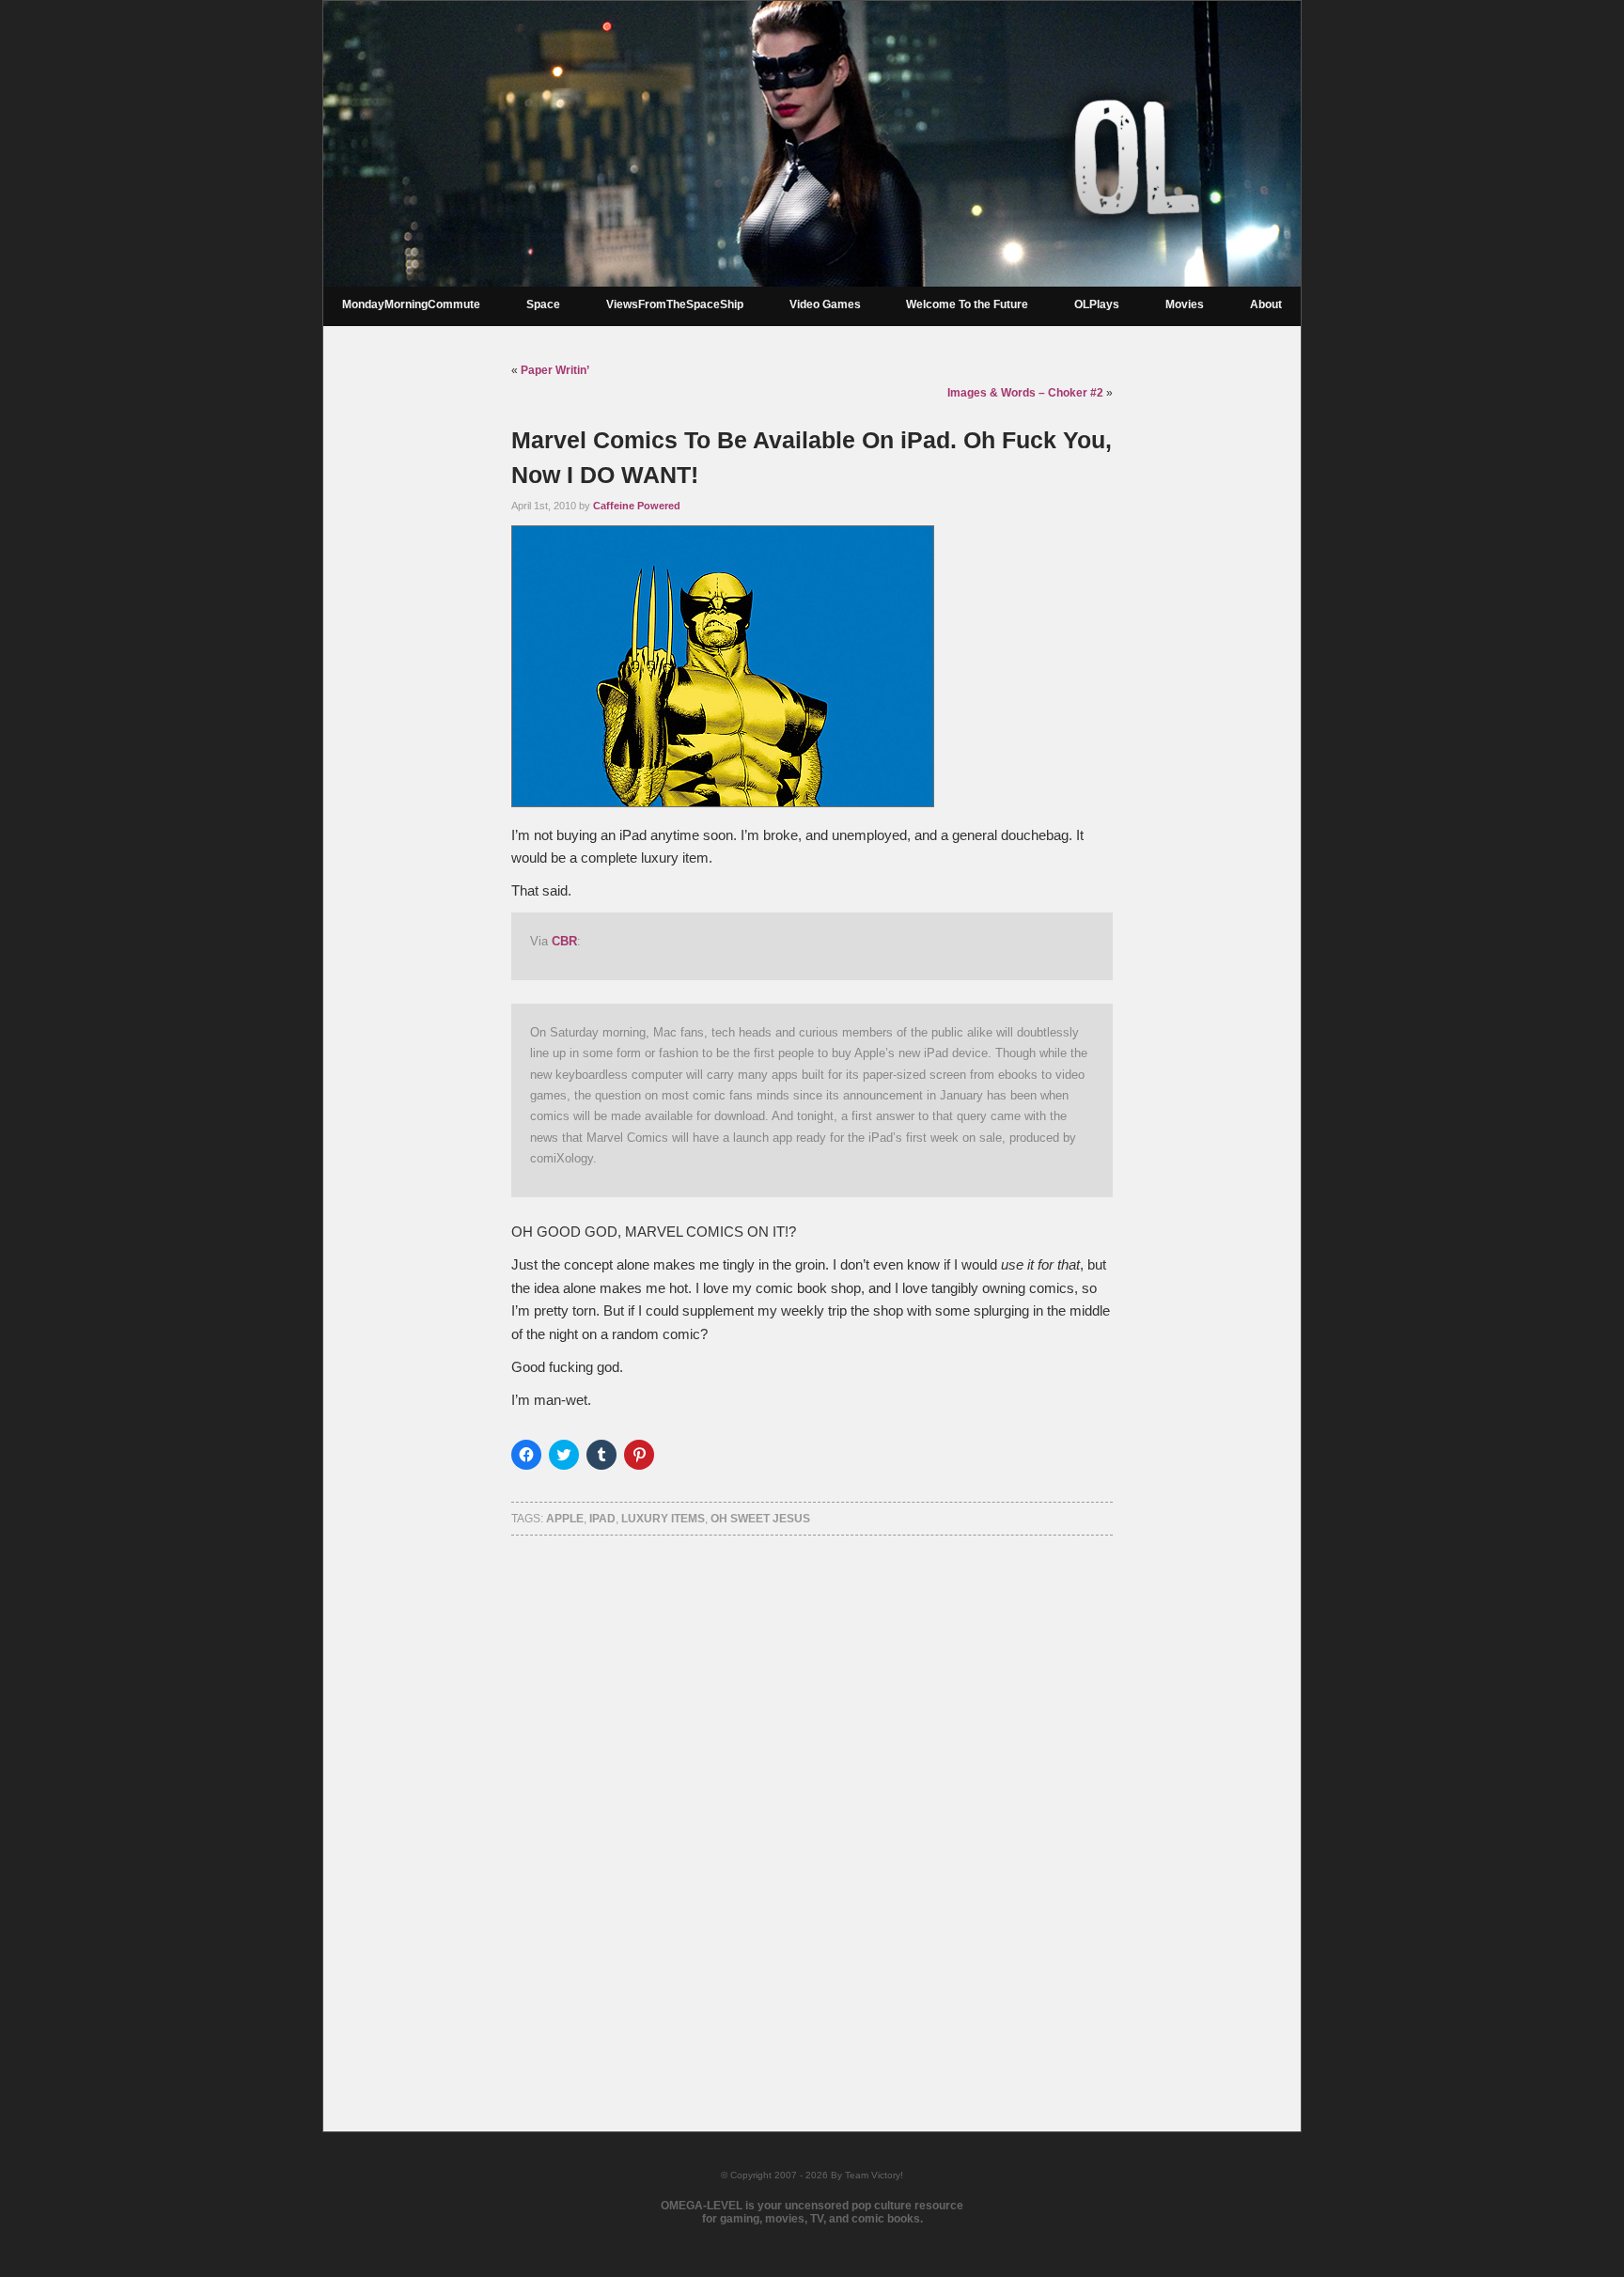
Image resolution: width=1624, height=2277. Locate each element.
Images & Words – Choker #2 (1025, 393)
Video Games (825, 304)
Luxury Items (663, 1519)
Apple (565, 1519)
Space (543, 304)
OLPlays (1097, 304)
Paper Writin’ (555, 370)
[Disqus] (812, 1809)
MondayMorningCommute (411, 304)
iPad (602, 1519)
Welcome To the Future (967, 304)
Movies (1185, 304)
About (1266, 304)
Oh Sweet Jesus (760, 1519)
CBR (564, 941)
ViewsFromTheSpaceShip (675, 304)
